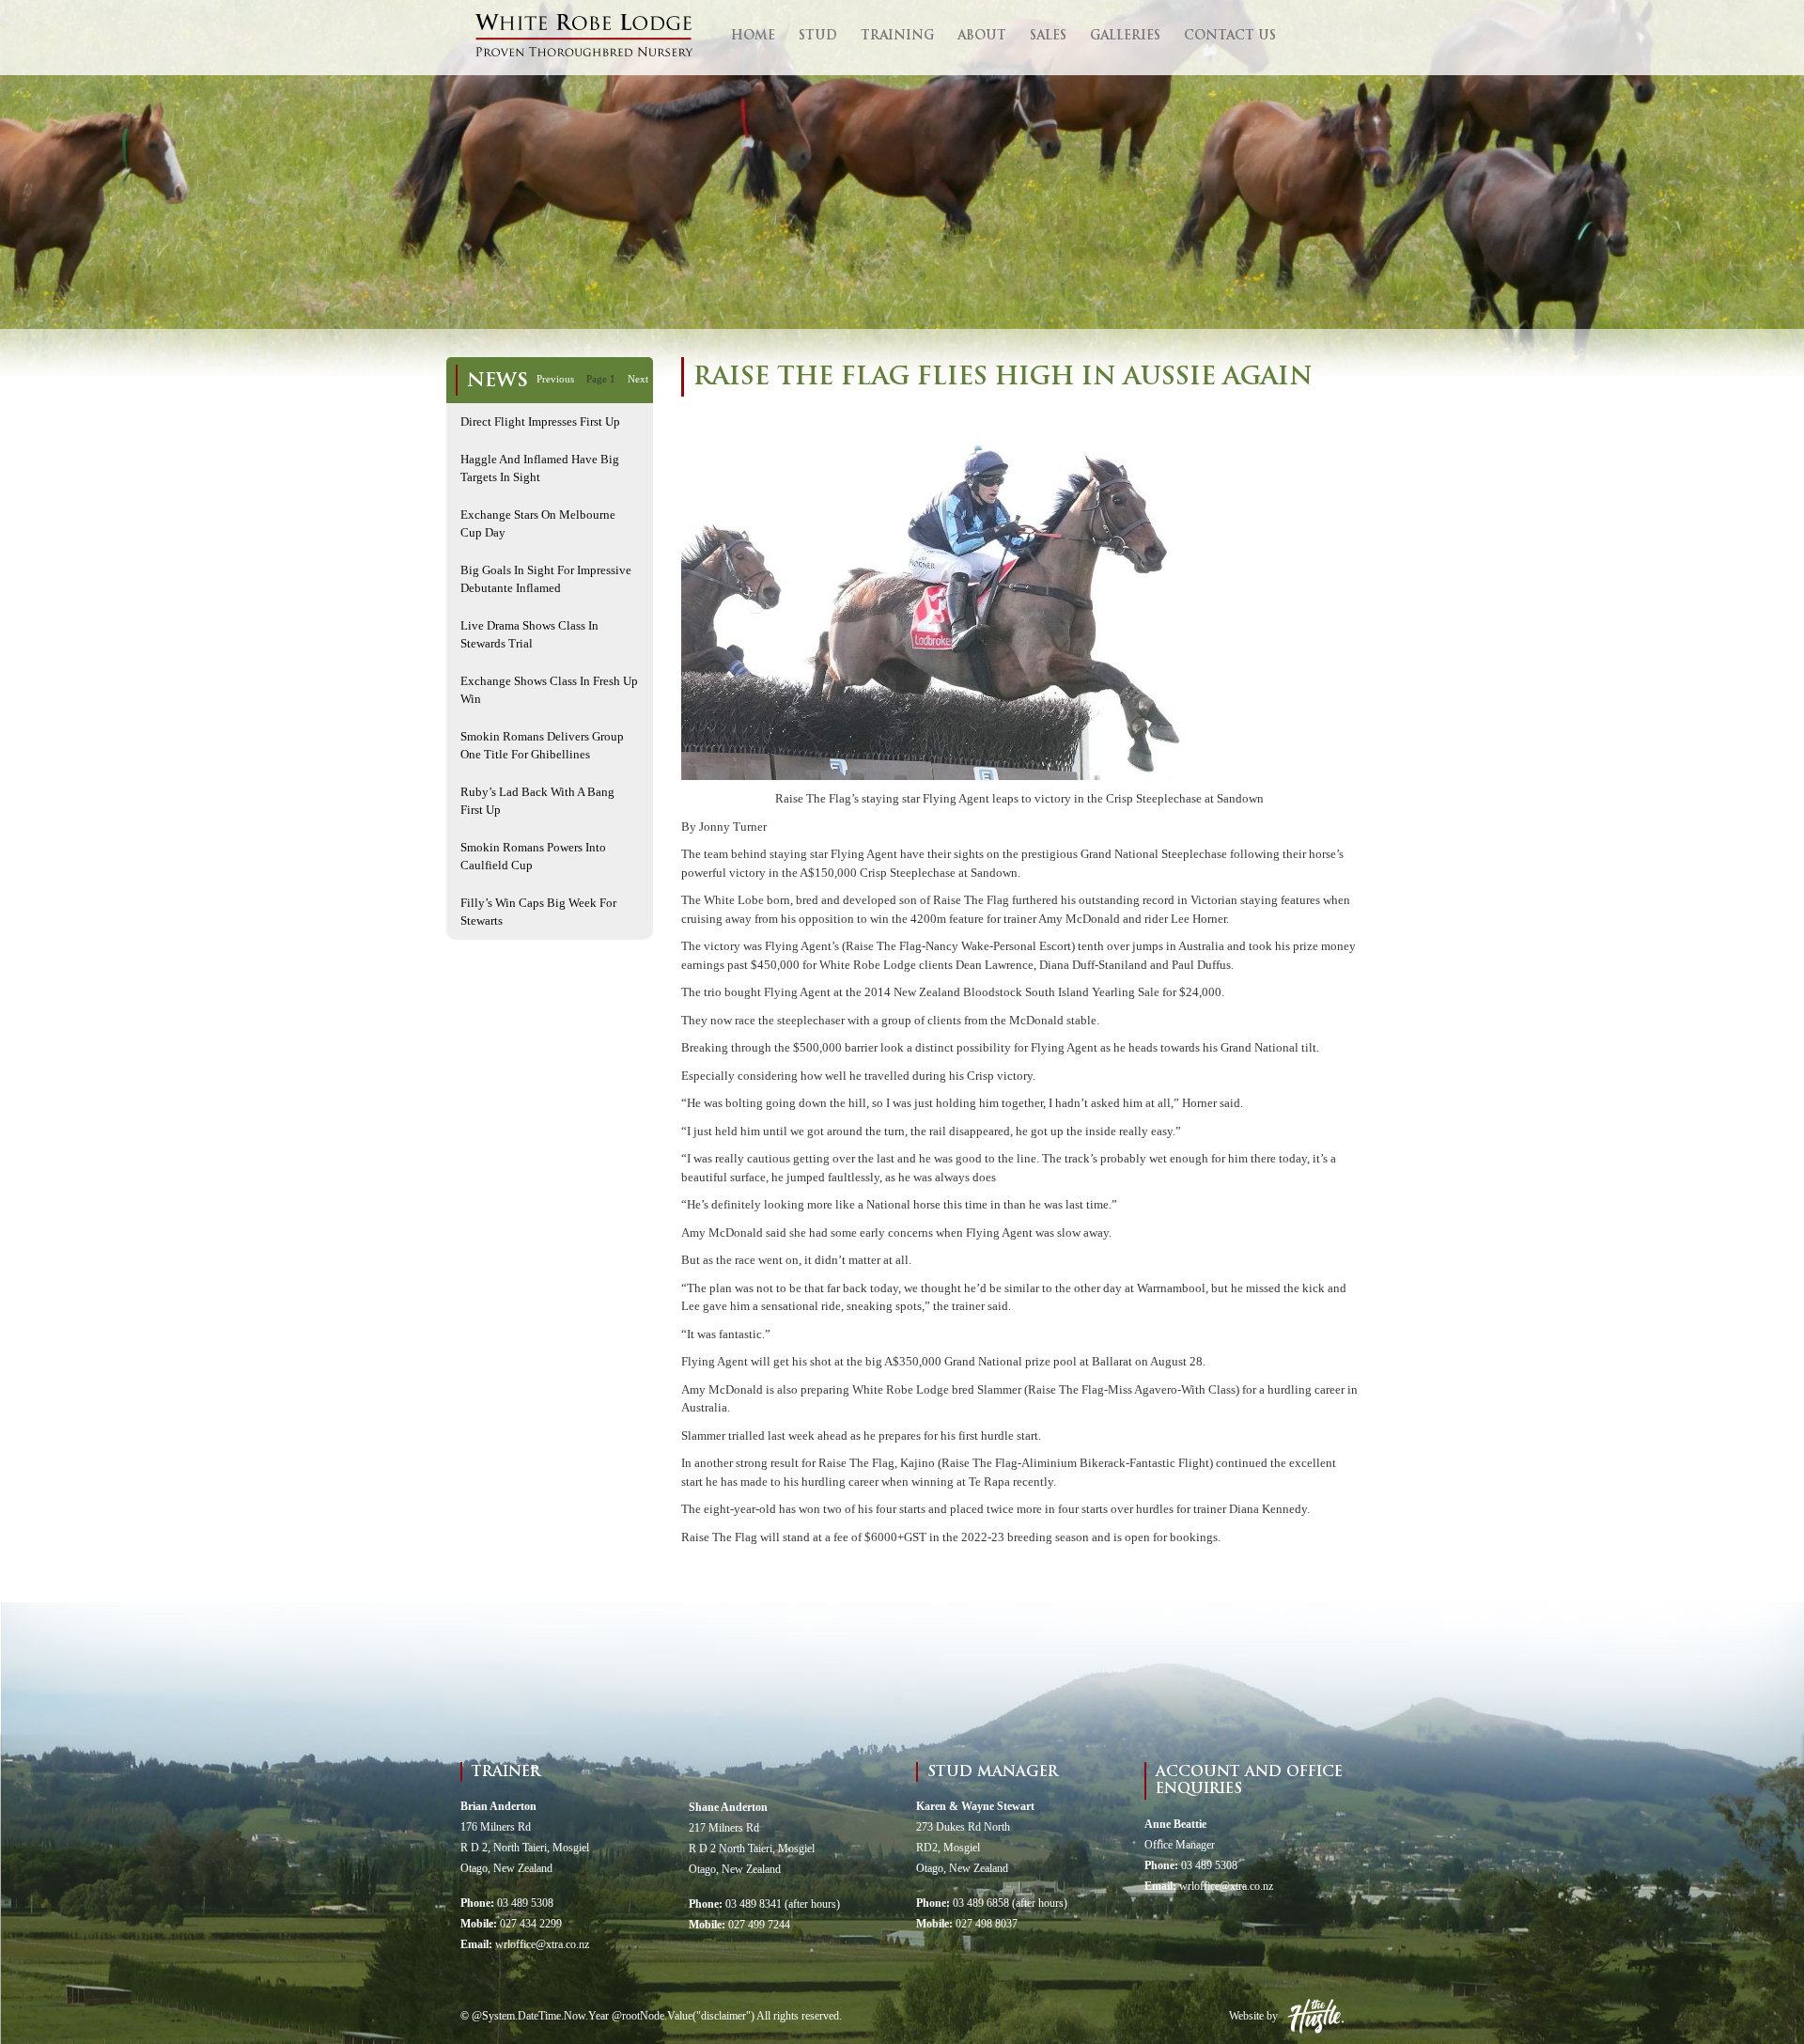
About (982, 36)
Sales (1048, 36)
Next (638, 379)
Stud (818, 36)
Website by (1253, 2016)
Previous (555, 379)
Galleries (1125, 36)
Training (897, 36)
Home (753, 36)
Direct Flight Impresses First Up (540, 421)
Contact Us (1230, 36)
